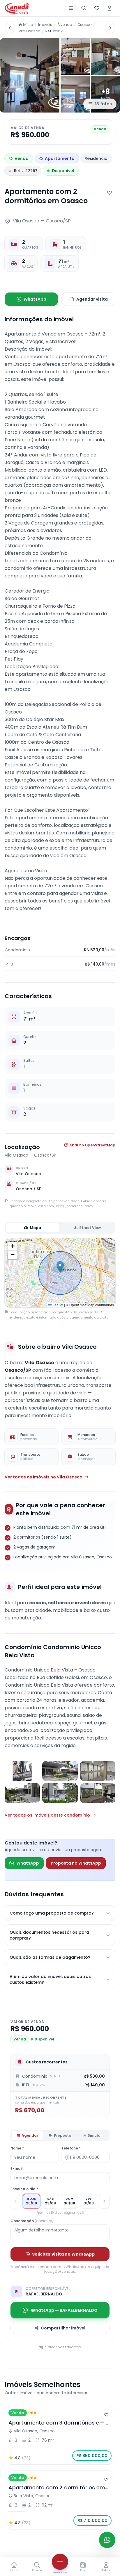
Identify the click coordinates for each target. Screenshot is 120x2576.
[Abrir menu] (71, 8)
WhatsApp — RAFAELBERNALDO (64, 2310)
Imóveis (45, 25)
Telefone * (71, 2148)
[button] (60, 1267)
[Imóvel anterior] (10, 28)
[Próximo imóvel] (110, 28)
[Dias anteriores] (16, 2201)
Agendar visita (92, 299)
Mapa (36, 1228)
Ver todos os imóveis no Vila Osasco (44, 1477)
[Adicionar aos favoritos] (110, 193)
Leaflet (57, 1305)
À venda (65, 25)
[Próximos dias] (104, 2201)
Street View (90, 1228)
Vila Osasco (29, 31)
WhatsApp (35, 299)
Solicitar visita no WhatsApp (63, 2254)
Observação (32, 2221)
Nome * (17, 2148)
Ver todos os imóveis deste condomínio (47, 1815)
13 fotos (103, 104)
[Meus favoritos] (97, 8)
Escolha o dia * (24, 2189)
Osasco (84, 25)
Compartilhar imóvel (63, 2328)
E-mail (17, 2169)
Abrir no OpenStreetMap (92, 1145)
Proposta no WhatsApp (76, 1863)
